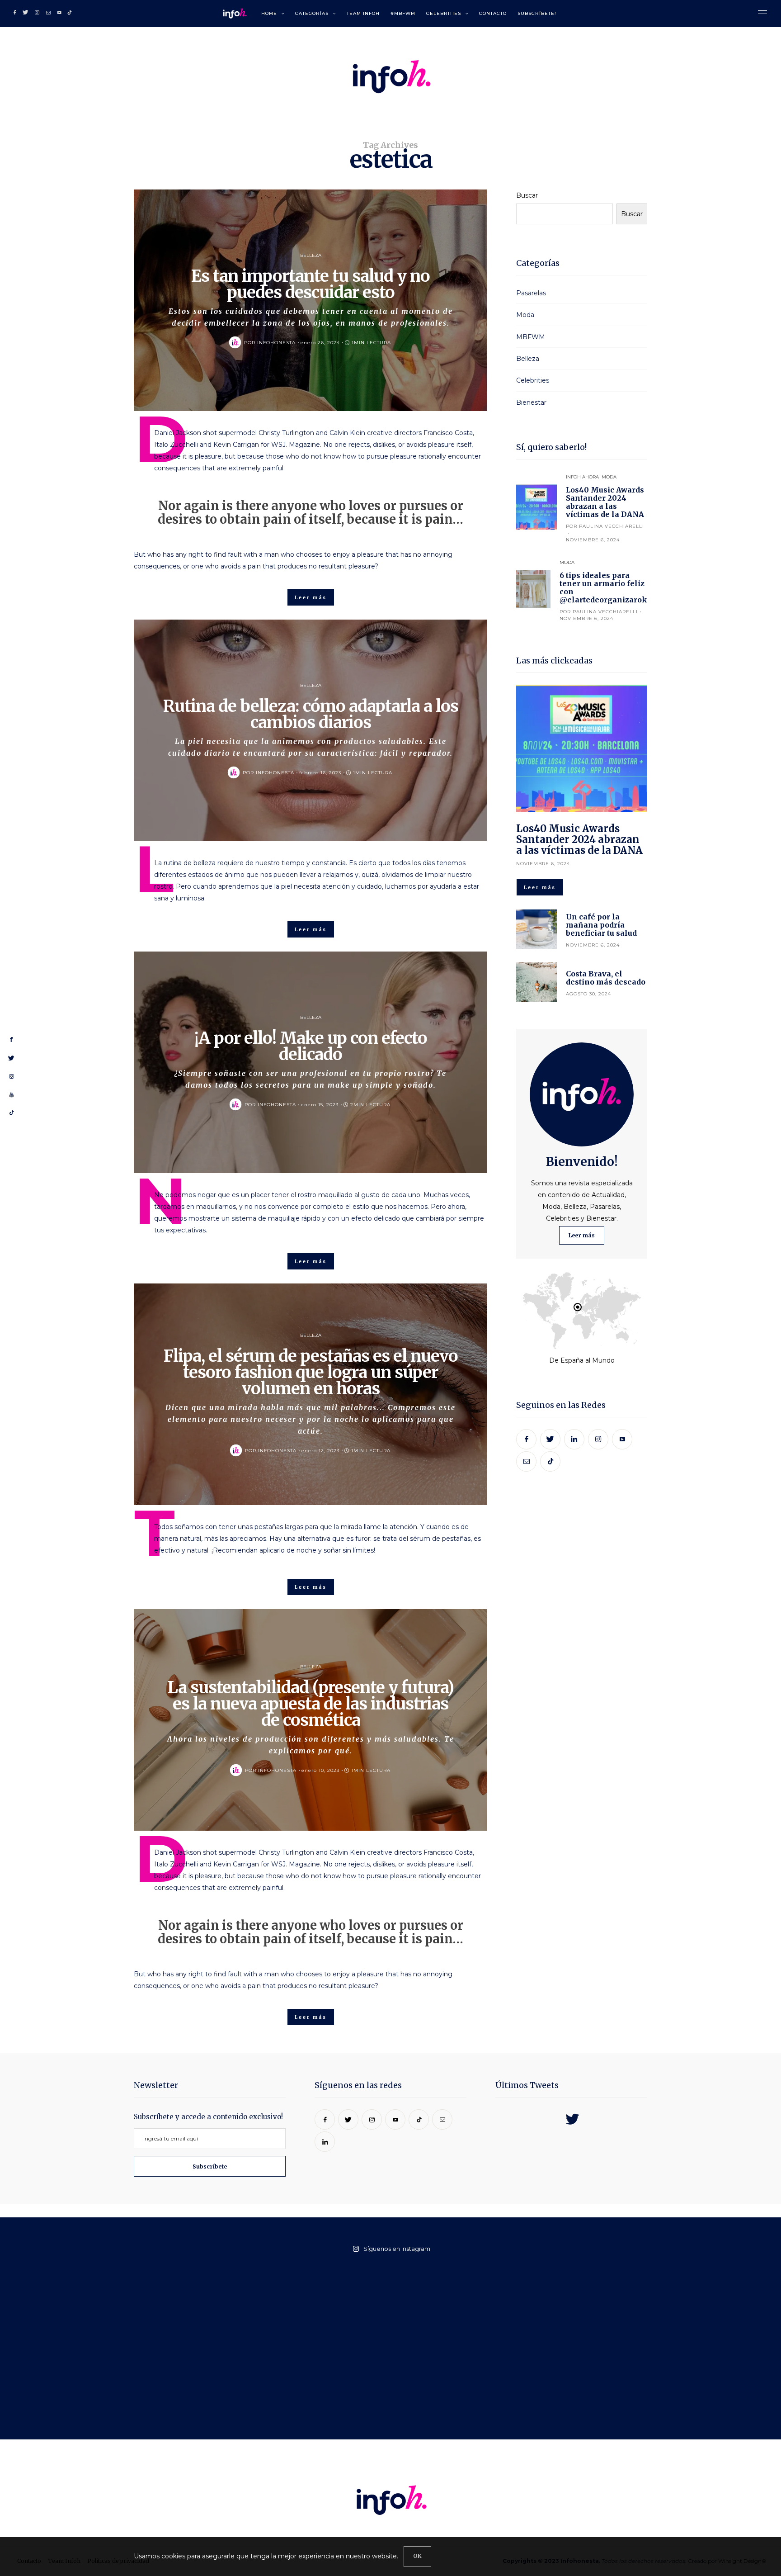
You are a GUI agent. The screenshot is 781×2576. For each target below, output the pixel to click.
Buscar (527, 195)
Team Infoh (363, 13)
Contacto (493, 13)
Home (269, 13)
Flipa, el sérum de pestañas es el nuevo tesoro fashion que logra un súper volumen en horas (311, 1372)
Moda (525, 315)
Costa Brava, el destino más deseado (606, 978)
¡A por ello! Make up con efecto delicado (311, 1046)
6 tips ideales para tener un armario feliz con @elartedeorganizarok (603, 587)
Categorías (312, 13)
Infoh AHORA (582, 477)
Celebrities (444, 13)
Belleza (311, 255)
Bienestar (531, 402)
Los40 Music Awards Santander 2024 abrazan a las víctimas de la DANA (605, 502)
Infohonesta (276, 343)
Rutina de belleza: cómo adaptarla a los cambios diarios (311, 714)
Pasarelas (531, 293)
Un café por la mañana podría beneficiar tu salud (601, 925)
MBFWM (531, 337)
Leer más (582, 1235)
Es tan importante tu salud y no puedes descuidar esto (311, 284)
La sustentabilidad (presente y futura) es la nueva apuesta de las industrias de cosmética (311, 1704)
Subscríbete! (537, 13)
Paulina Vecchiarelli (612, 526)
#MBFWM (403, 13)
